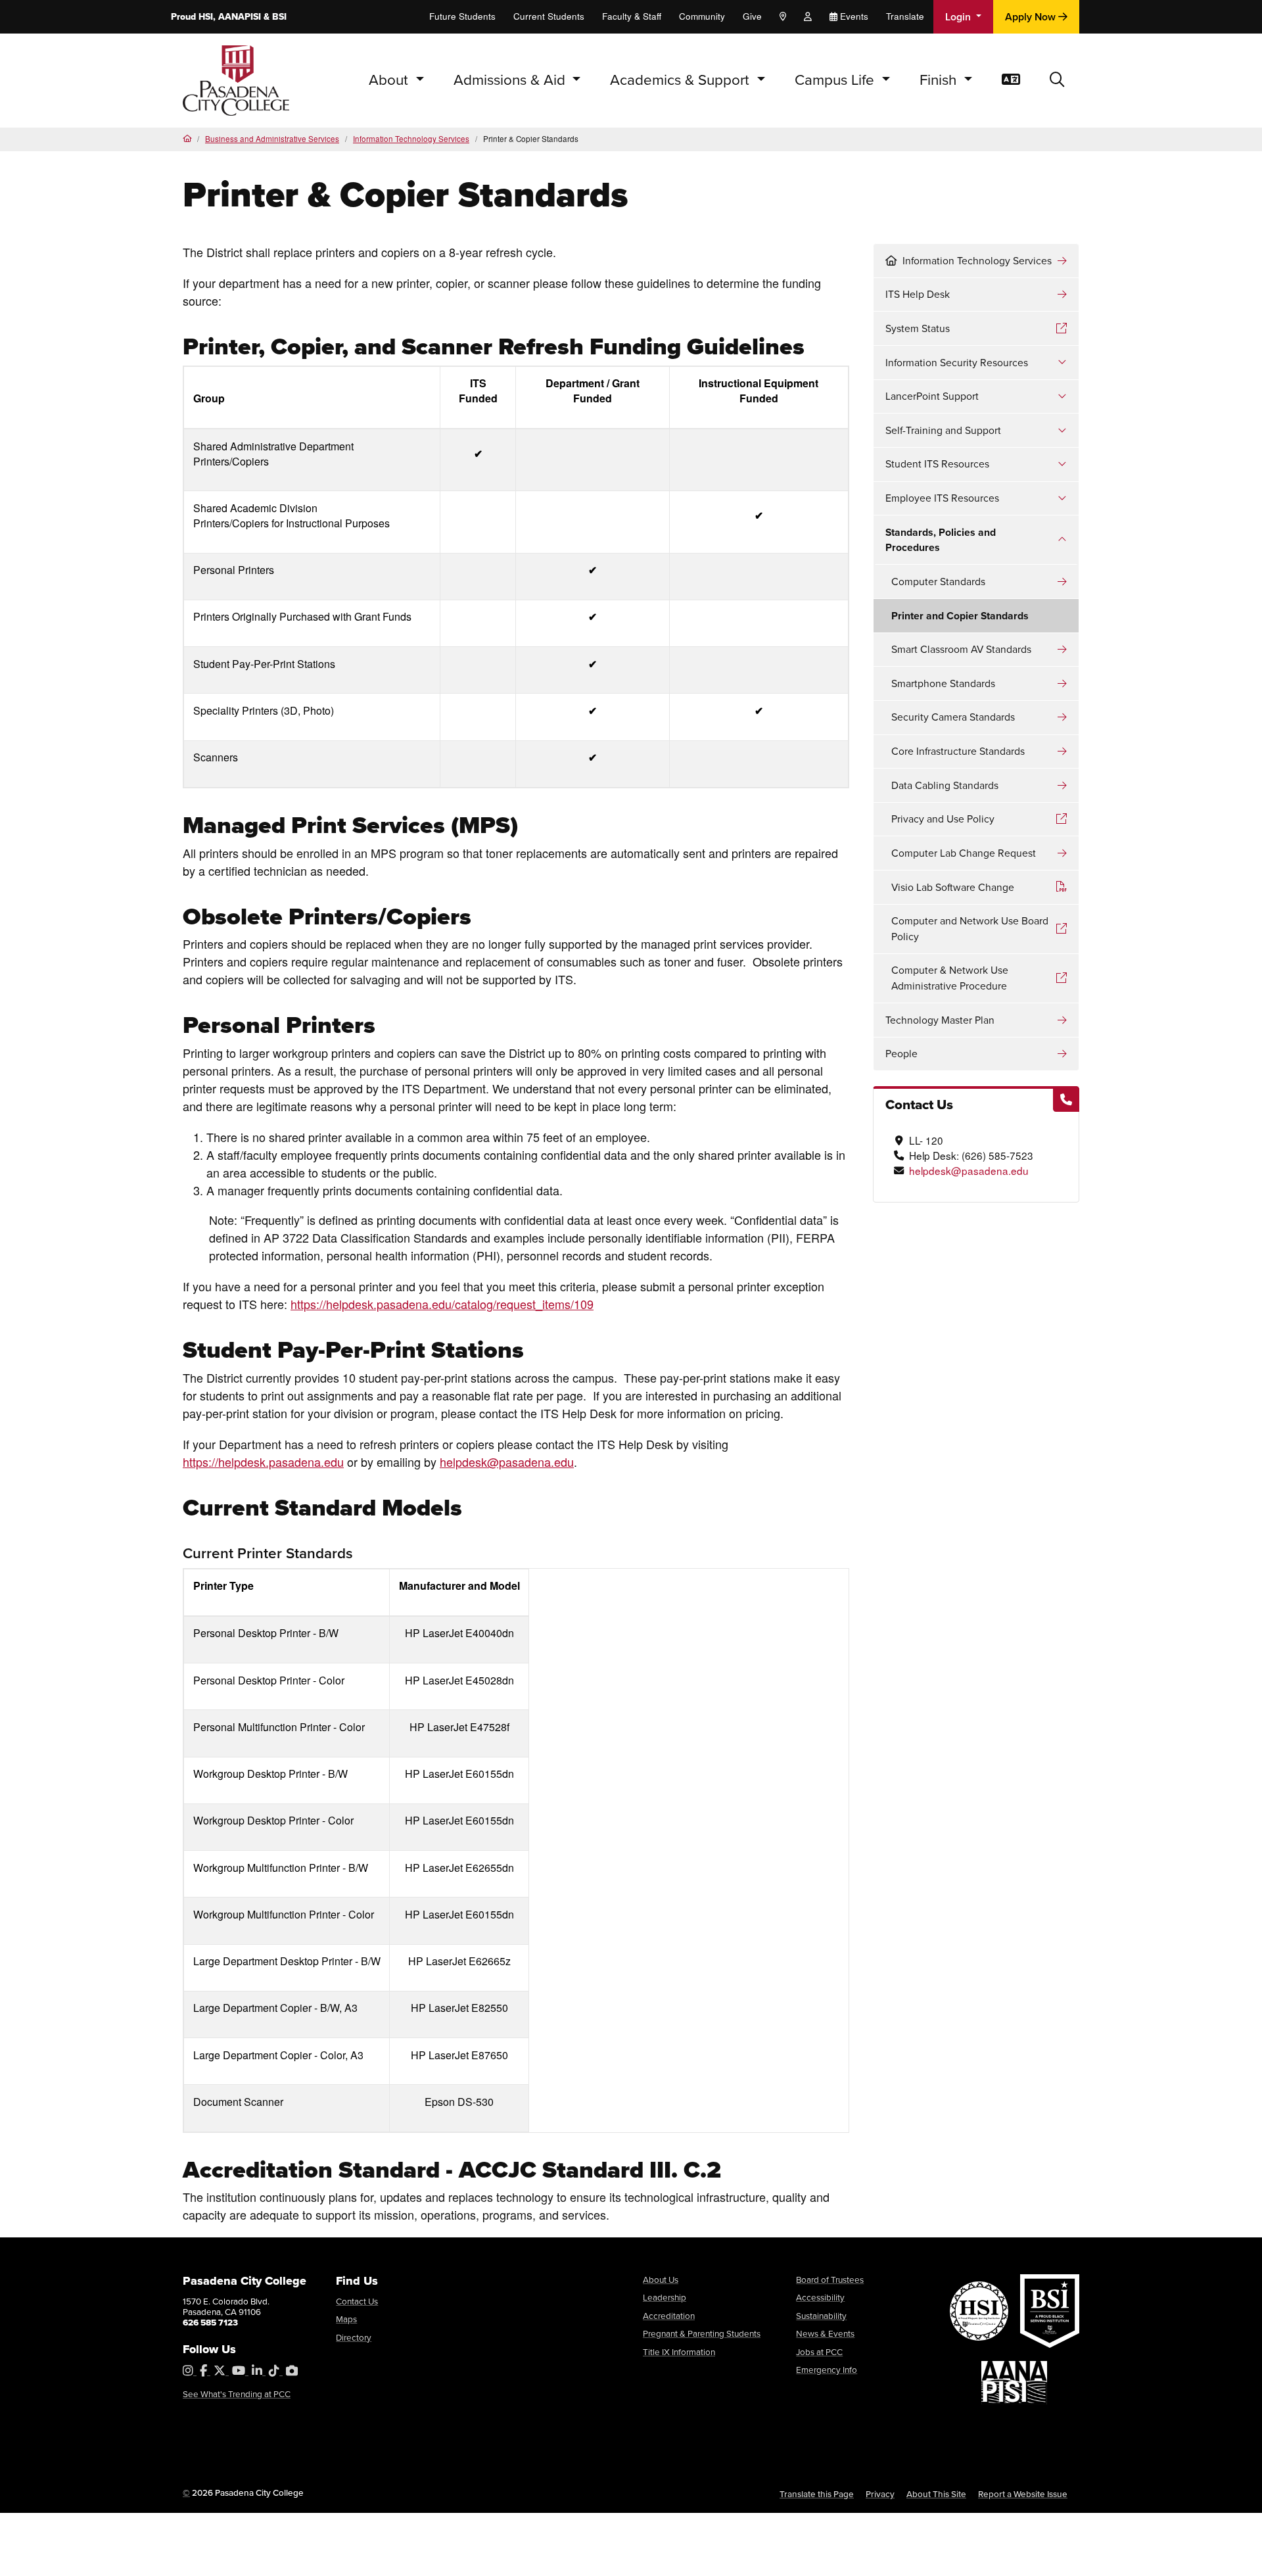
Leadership (665, 2297)
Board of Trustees (830, 2279)
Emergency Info (827, 2370)
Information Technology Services (411, 139)
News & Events (825, 2333)
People (901, 1054)
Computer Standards (938, 582)
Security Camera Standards (953, 717)
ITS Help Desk (918, 294)
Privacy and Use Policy (943, 819)
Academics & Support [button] (682, 80)
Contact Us (357, 2301)
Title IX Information (679, 2352)
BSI (279, 17)
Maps (346, 2319)
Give (752, 16)
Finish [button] (940, 80)
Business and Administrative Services (272, 139)
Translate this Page (817, 2494)
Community (702, 16)
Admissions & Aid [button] (511, 80)
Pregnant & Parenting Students (702, 2333)
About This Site (936, 2494)
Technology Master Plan (940, 1020)
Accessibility (820, 2297)
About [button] (390, 80)
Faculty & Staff (632, 16)
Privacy (880, 2494)
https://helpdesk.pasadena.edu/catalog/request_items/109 (442, 1304)
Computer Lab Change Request (964, 853)
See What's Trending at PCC (237, 2394)
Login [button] (959, 17)
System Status (918, 328)
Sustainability (821, 2316)
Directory (354, 2337)
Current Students (549, 16)
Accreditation (669, 2316)
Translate (905, 16)
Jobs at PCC (819, 2352)
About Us (661, 2279)
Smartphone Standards (943, 683)
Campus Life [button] (836, 80)
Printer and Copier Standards (960, 616)
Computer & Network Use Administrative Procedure (950, 978)
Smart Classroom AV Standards (961, 649)
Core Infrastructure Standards (958, 751)
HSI (206, 17)
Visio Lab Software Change (953, 887)
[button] (1057, 81)
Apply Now (1032, 17)
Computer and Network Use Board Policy (970, 929)
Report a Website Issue (1023, 2494)
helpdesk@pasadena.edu (969, 1170)
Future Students (462, 16)
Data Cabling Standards (945, 785)
